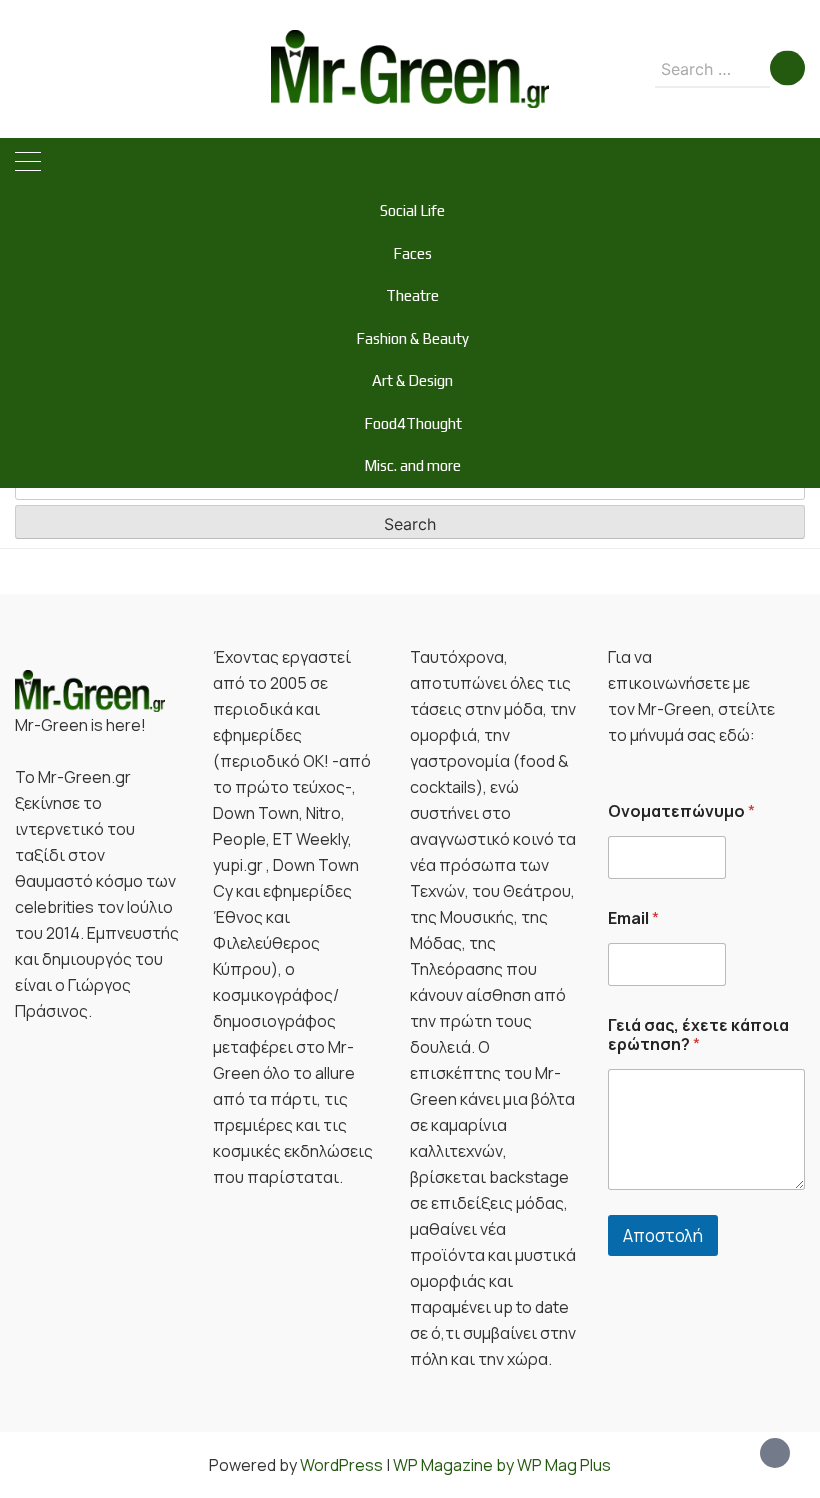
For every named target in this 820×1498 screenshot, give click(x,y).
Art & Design (412, 380)
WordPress (341, 1465)
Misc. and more (412, 465)
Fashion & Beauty (412, 338)
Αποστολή (663, 1235)
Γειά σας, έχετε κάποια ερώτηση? (698, 1035)
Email (633, 918)
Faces (412, 253)
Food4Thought (413, 423)
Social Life (412, 210)
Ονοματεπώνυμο (681, 811)
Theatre (412, 295)
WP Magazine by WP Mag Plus (502, 1465)
